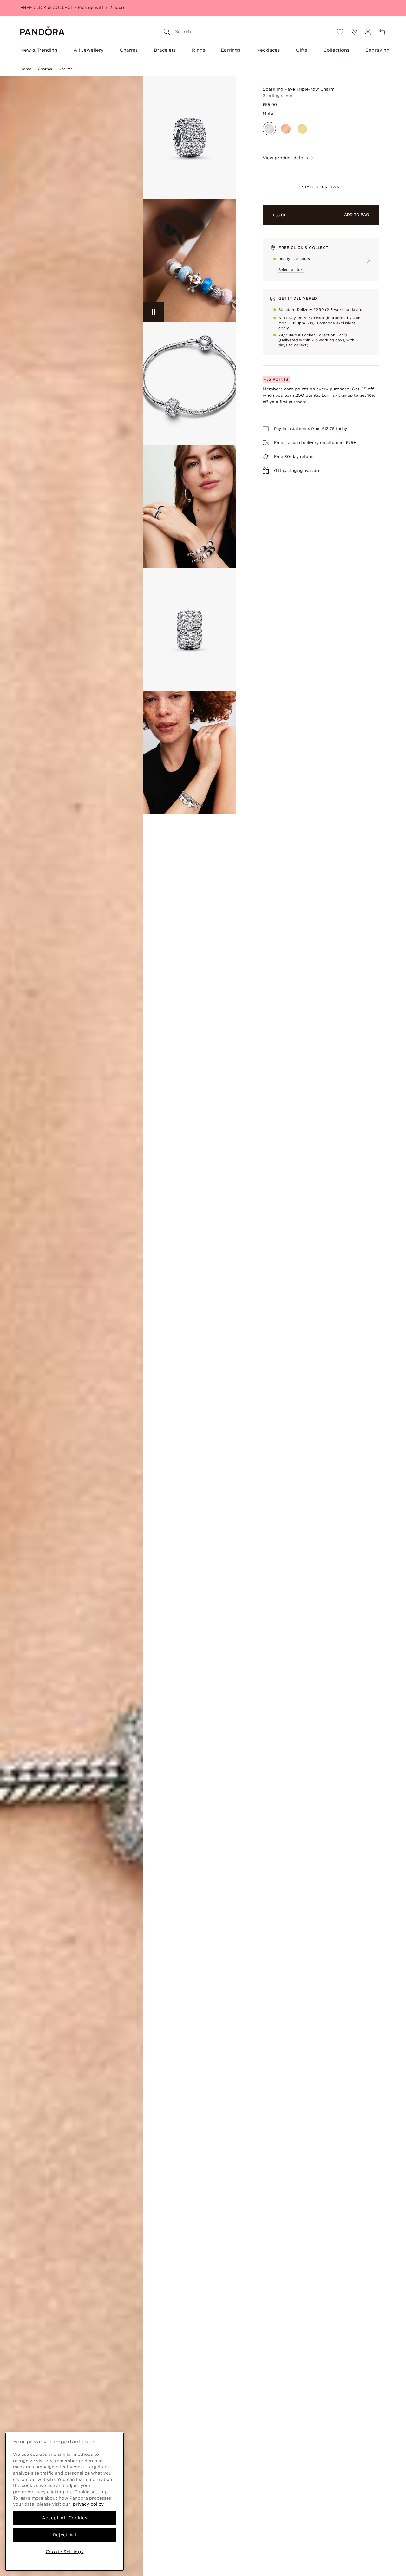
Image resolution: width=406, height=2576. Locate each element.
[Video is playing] (154, 312)
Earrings (230, 50)
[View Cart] (382, 32)
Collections (336, 50)
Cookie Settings (65, 2552)
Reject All (65, 2535)
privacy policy (88, 2504)
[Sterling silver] (269, 129)
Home (26, 69)
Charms (129, 50)
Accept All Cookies (65, 2518)
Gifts (301, 50)
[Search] (167, 32)
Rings (198, 50)
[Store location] (354, 32)
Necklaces (268, 50)
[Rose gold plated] (286, 129)
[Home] (43, 32)
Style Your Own (321, 187)
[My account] (368, 32)
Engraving (377, 50)
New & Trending (39, 50)
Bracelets (165, 50)
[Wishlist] (340, 32)
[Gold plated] (302, 129)
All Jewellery (89, 50)
